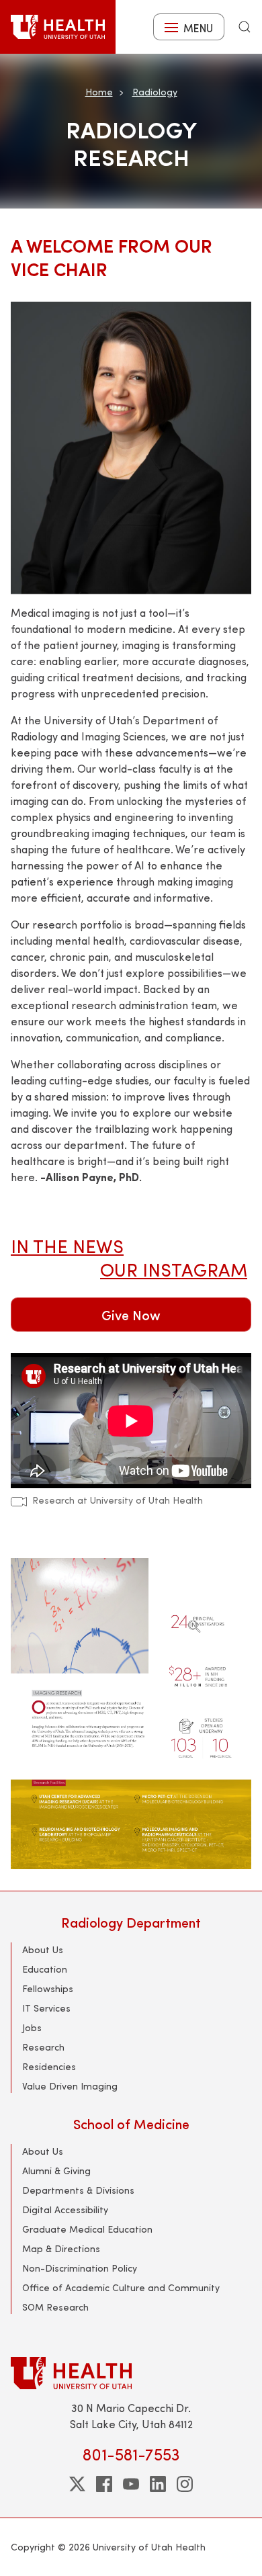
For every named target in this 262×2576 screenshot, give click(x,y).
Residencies (49, 2066)
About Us (43, 1949)
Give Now (131, 1315)
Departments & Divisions (78, 2190)
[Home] (58, 27)
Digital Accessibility (65, 2209)
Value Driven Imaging (70, 2086)
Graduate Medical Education (87, 2229)
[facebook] (104, 2484)
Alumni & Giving (56, 2171)
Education (45, 1969)
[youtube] (131, 2484)
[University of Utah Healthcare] (131, 2373)
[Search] (245, 27)
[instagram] (185, 2484)
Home (99, 92)
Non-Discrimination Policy (80, 2268)
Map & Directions (61, 2248)
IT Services (46, 2008)
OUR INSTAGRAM (174, 1269)
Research (43, 2047)
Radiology (155, 92)
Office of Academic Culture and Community (121, 2287)
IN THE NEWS (67, 1245)
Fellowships (48, 1988)
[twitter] (77, 2484)
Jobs (32, 2027)
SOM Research (55, 2307)
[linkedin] (158, 2484)
